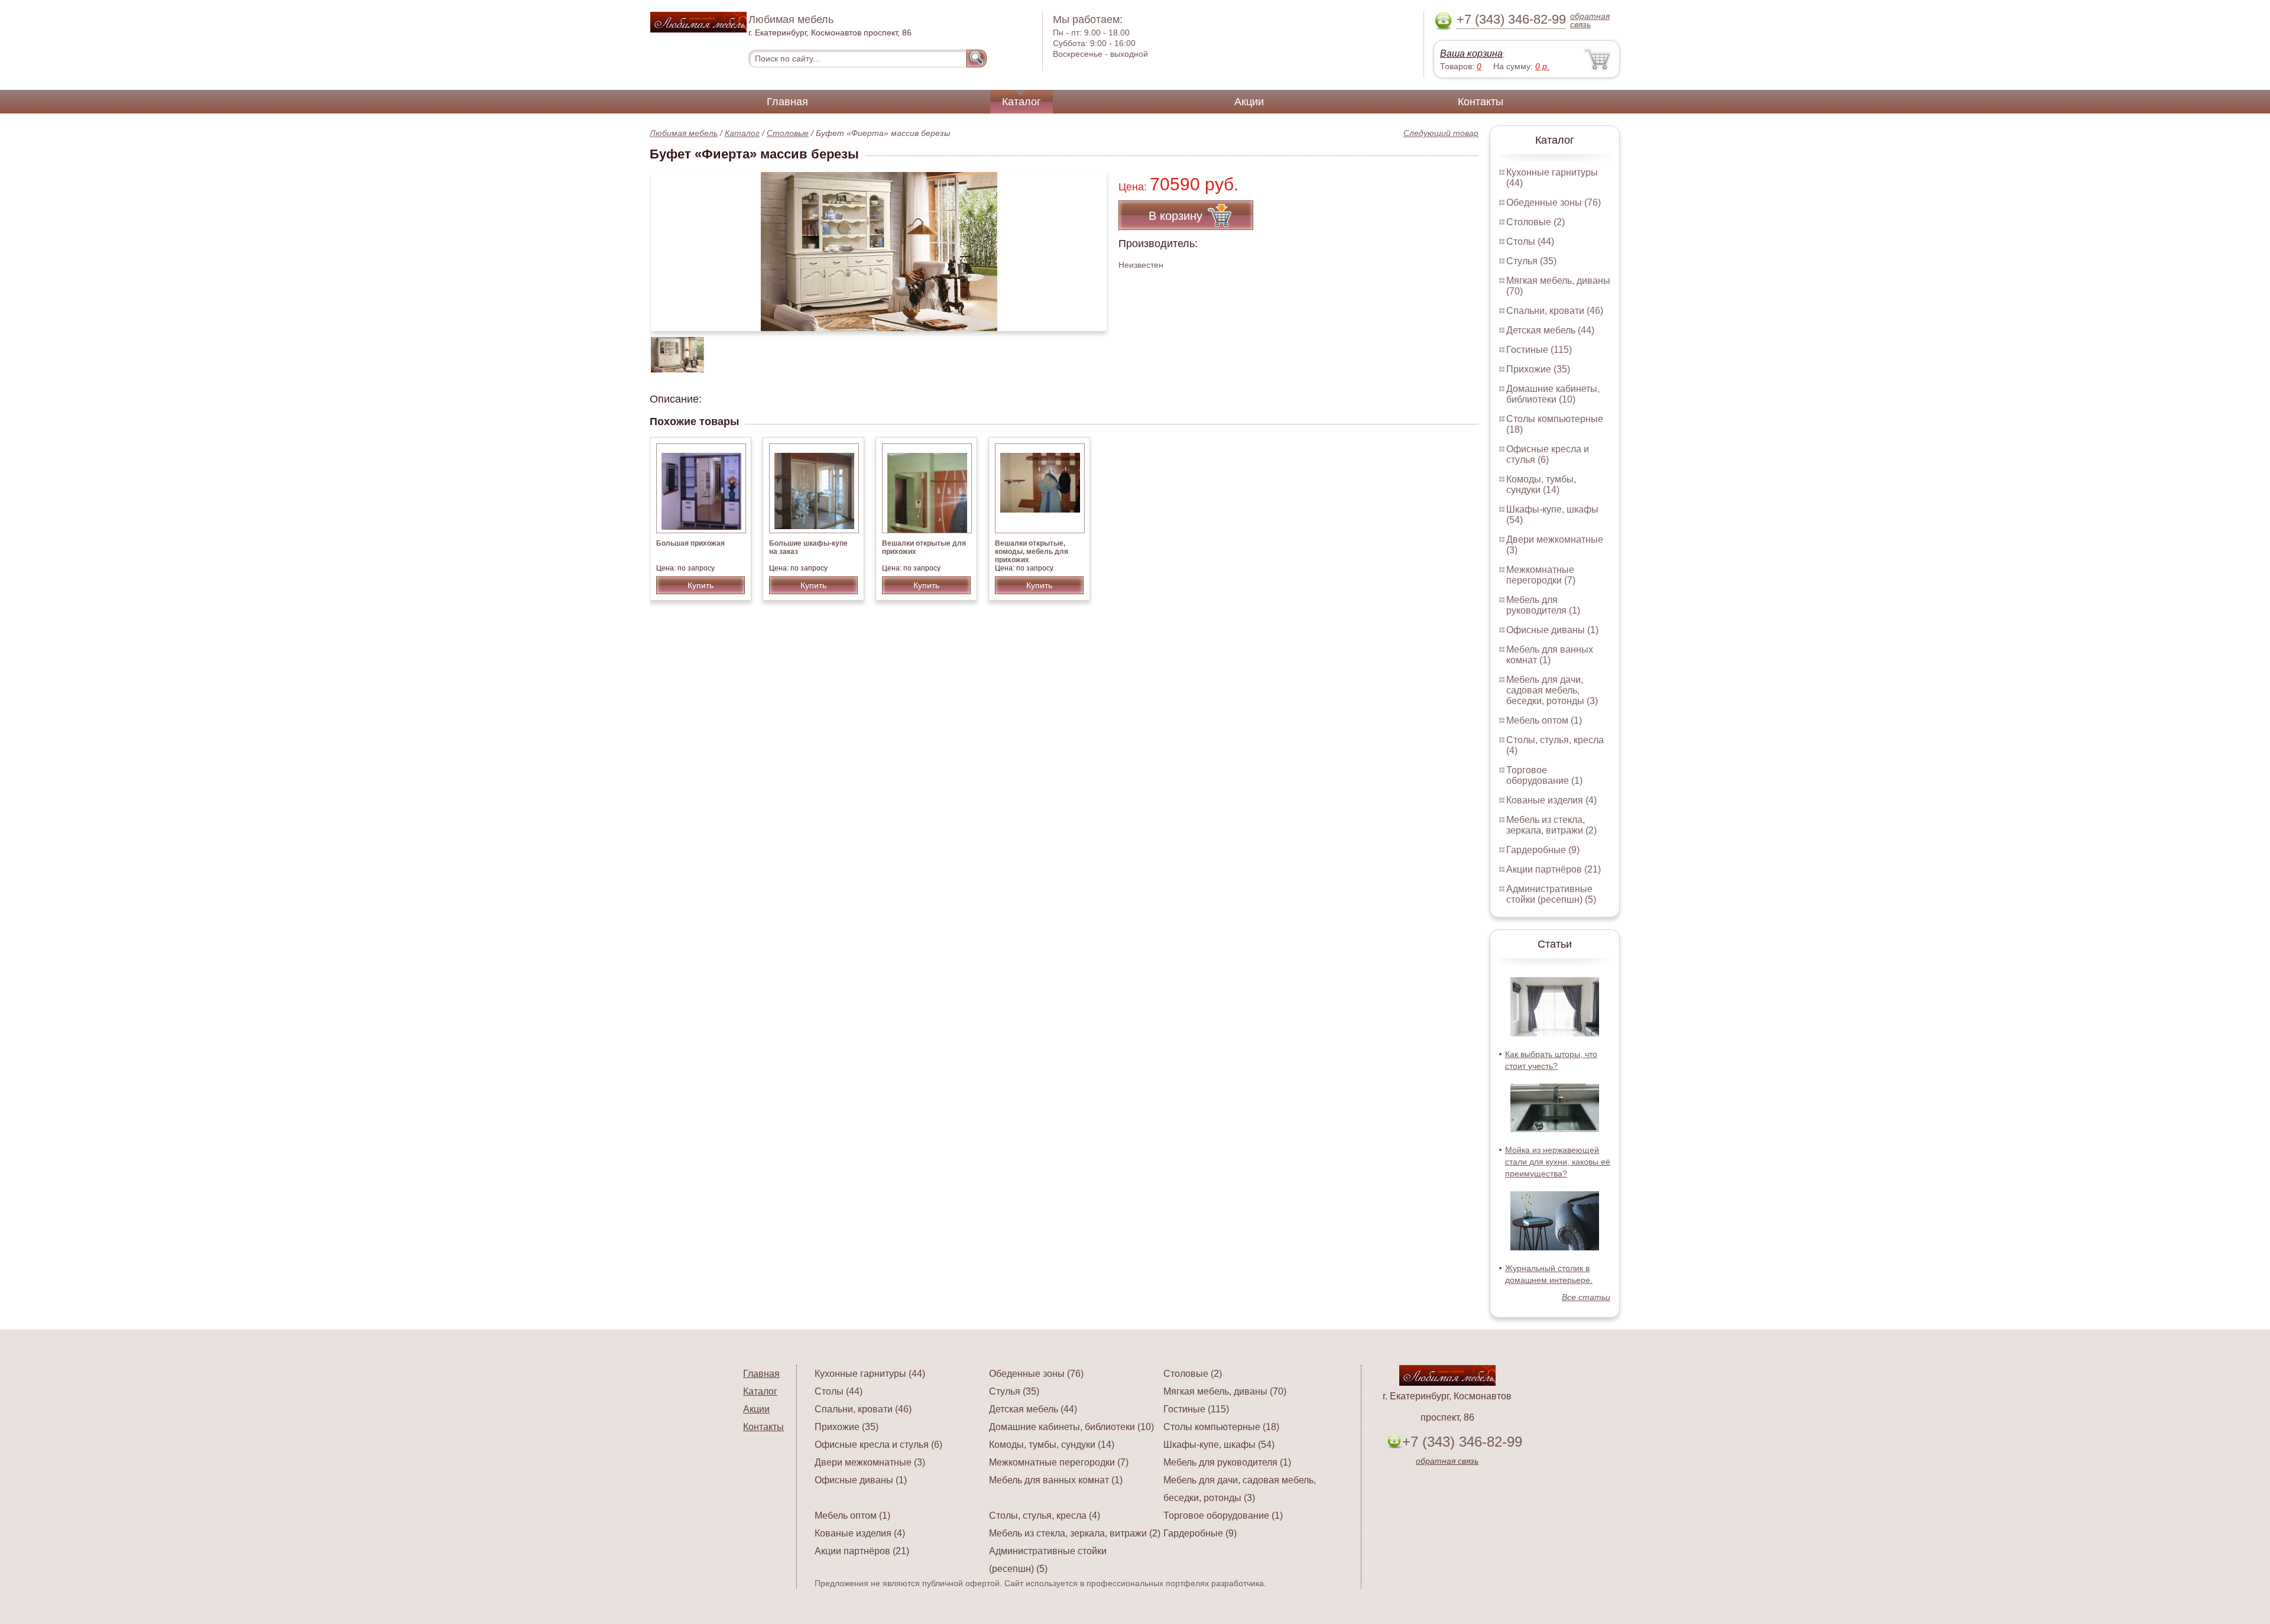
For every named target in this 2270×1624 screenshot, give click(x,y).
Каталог (1022, 102)
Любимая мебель (684, 133)
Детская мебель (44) (1550, 330)
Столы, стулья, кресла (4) (1045, 1516)
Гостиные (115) (1539, 350)
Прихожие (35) (1538, 369)
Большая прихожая (690, 543)
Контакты (1481, 102)
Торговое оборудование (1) (1544, 775)
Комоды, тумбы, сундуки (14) (1541, 484)
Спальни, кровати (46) (1555, 311)
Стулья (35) (1531, 261)
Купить (701, 585)
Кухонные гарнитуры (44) (870, 1374)
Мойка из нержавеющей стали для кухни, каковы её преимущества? (1558, 1162)
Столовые (788, 133)
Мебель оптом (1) (1544, 720)
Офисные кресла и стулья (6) (1548, 454)
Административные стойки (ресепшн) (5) (1551, 894)
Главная (787, 102)
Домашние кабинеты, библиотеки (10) (1553, 394)
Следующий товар (1441, 133)
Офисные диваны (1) (1552, 630)
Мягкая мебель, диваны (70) (1225, 1391)
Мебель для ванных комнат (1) (1550, 655)
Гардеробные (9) (1543, 850)
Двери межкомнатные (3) (870, 1462)
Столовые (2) (1536, 222)
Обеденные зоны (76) (1554, 202)
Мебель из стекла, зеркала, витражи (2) (1551, 825)
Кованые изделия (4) (1551, 800)
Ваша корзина (1471, 54)
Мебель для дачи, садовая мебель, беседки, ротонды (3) (1552, 690)
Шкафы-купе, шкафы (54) (1219, 1445)
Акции (1249, 102)
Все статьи (1586, 1297)
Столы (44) (1530, 242)
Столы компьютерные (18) (1221, 1427)
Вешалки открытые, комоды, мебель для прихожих (1032, 552)
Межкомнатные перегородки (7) (1541, 575)
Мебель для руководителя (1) (1543, 605)
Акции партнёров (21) (1554, 869)
